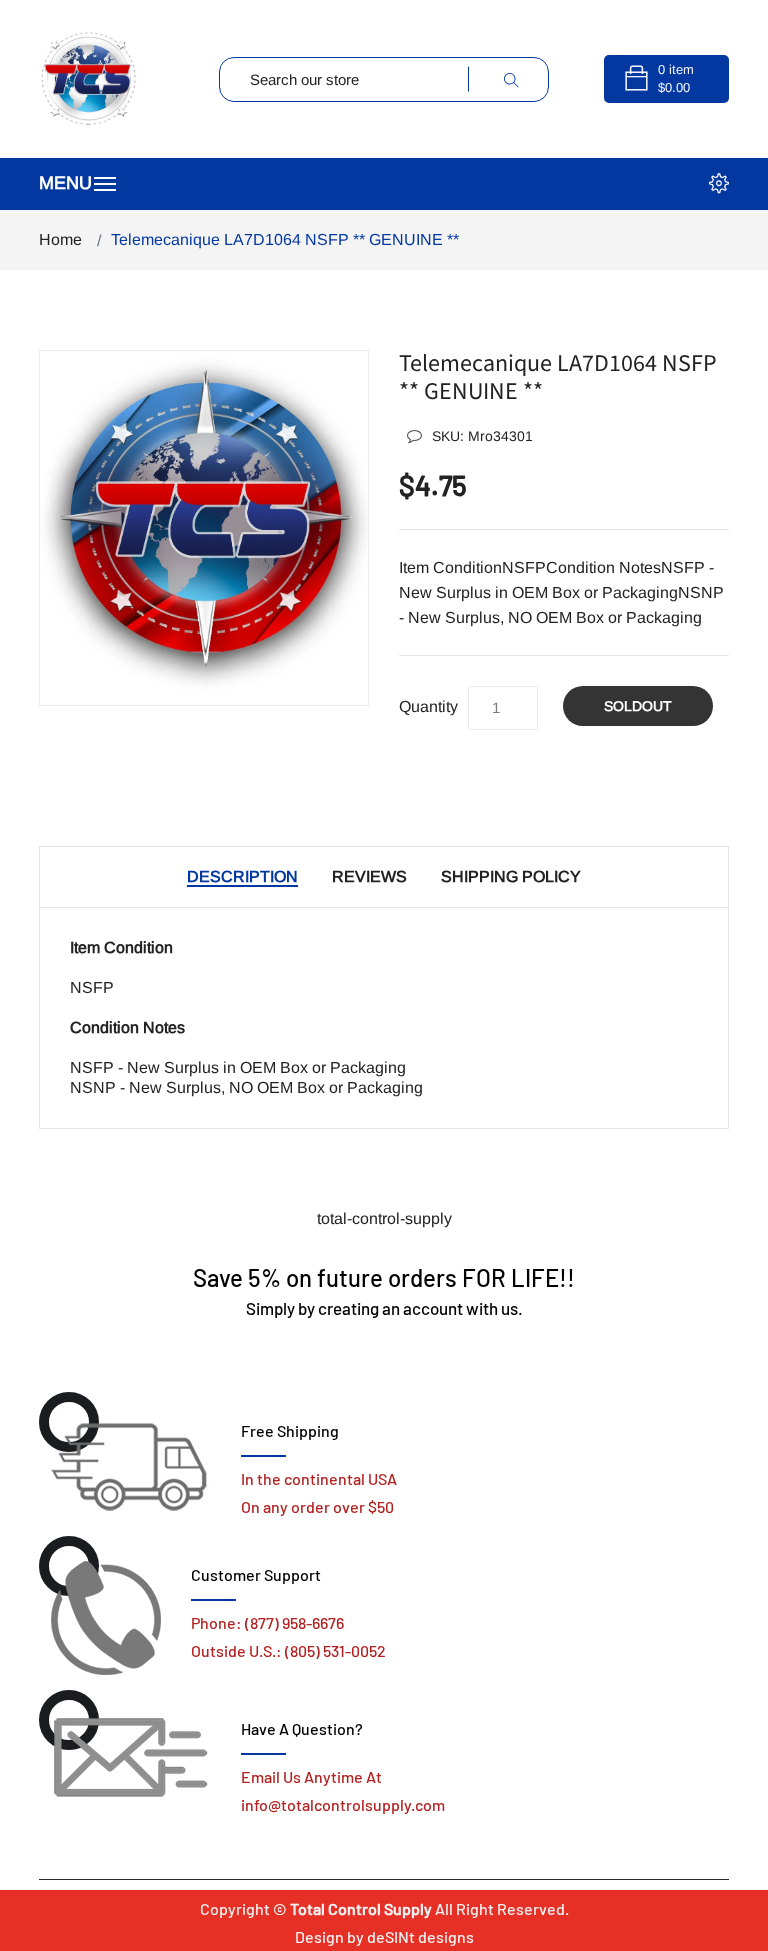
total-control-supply (384, 1218)
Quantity (428, 706)
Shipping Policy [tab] (511, 876)
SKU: (482, 436)
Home (60, 239)
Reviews (369, 876)
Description (242, 876)
